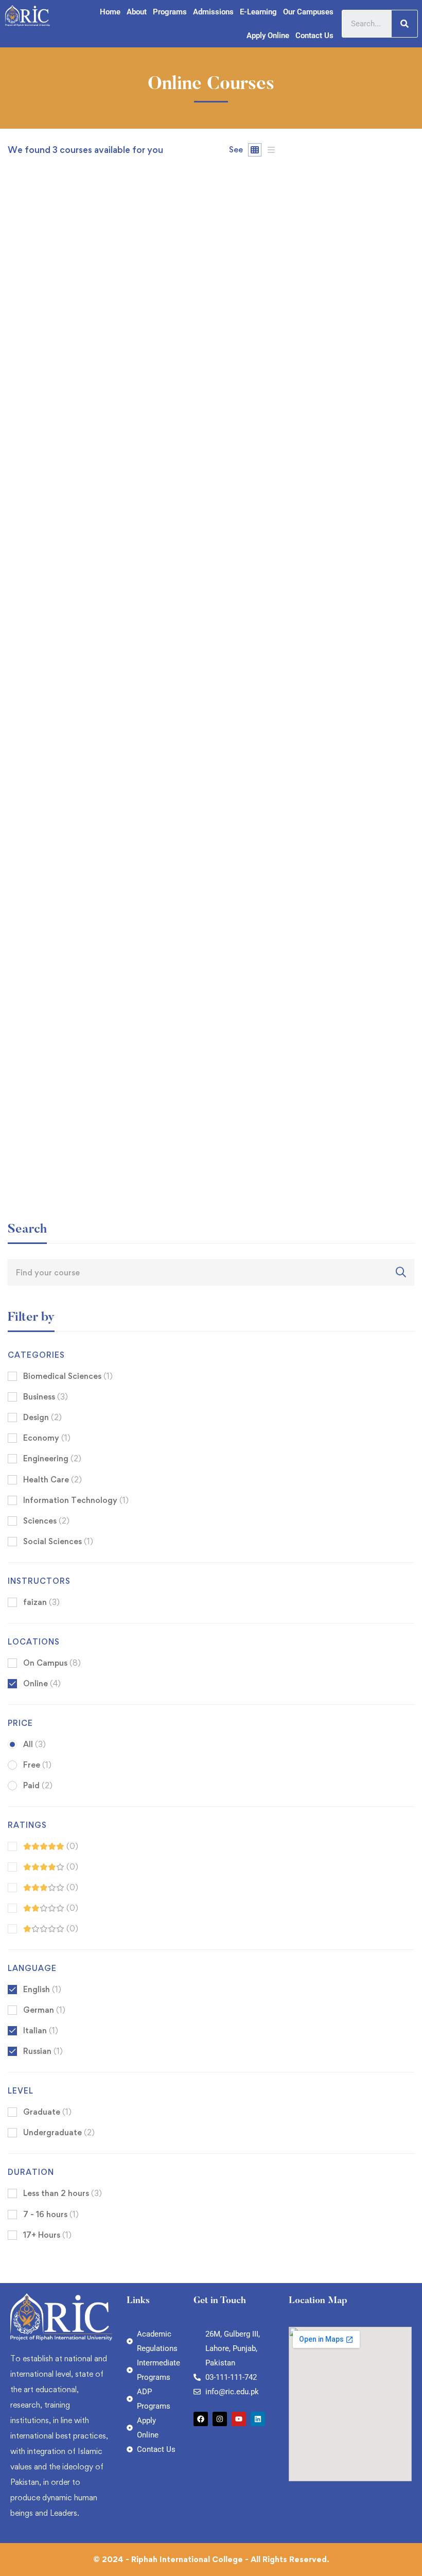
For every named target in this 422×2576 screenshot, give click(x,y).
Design (42, 1417)
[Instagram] (220, 2419)
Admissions (213, 12)
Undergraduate (59, 2132)
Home (110, 12)
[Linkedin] (258, 2419)
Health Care (52, 1480)
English (42, 1989)
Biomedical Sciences (68, 1376)
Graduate (47, 2112)
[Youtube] (239, 2419)
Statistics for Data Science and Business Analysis (107, 496)
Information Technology (76, 1500)
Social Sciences (58, 1541)
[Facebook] (201, 2419)
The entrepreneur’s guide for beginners (86, 1168)
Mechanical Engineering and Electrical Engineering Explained (131, 832)
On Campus (52, 1663)
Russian (43, 2051)
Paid (38, 1785)
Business (46, 1397)
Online (42, 1683)
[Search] (405, 24)
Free (37, 1765)
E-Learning (258, 12)
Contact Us (314, 36)
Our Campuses (308, 12)
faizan (19, 479)
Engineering (52, 1458)
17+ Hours (47, 2235)
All (34, 1744)
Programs (170, 12)
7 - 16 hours (51, 2214)
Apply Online (268, 36)
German (44, 2010)
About (137, 12)
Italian (41, 2030)
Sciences (46, 1521)
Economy (47, 1438)
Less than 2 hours (63, 2193)
